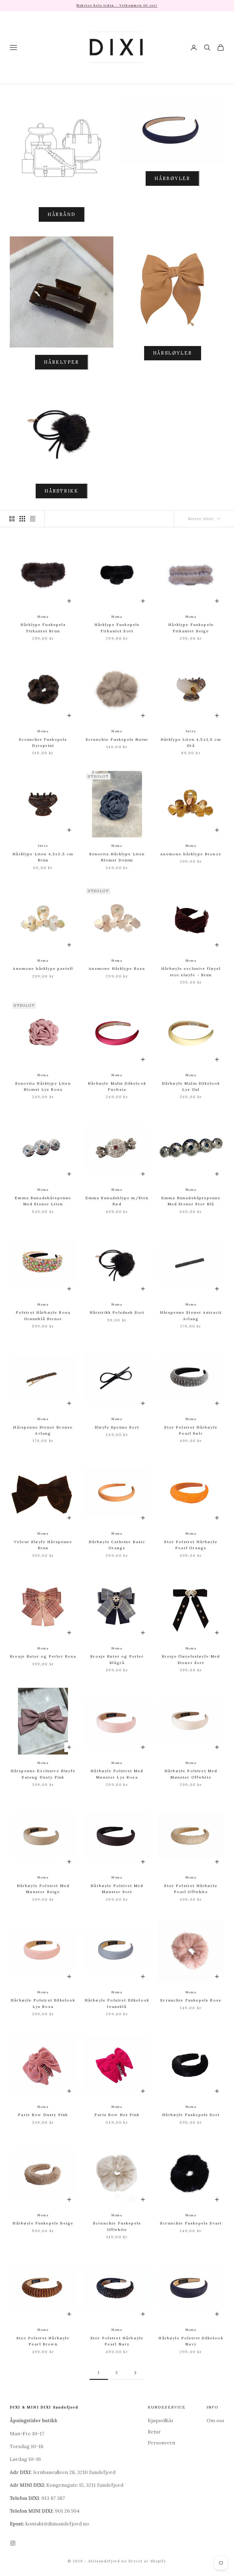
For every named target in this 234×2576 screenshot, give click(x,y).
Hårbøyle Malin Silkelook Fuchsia (117, 1086)
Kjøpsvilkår (161, 2420)
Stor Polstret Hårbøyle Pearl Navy (117, 2341)
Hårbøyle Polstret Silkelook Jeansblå (117, 2003)
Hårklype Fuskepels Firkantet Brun (43, 628)
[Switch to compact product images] (33, 519)
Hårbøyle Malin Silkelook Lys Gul (191, 1086)
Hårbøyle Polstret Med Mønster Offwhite (191, 1774)
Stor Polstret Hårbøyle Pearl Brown (43, 2341)
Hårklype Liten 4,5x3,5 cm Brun (43, 857)
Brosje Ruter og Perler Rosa (43, 1656)
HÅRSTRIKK (61, 491)
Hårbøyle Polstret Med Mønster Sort (117, 1889)
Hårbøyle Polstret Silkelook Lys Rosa (43, 2003)
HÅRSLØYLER (173, 353)
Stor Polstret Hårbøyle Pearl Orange (191, 1545)
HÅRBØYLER (172, 178)
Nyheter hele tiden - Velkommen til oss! (117, 5)
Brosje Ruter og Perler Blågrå (117, 1659)
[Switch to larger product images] (12, 519)
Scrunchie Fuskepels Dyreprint (43, 742)
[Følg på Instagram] (13, 2543)
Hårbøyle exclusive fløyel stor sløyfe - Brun (191, 972)
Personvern (161, 2443)
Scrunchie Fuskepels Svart (191, 2223)
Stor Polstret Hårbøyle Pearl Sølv (191, 1430)
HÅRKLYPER (61, 362)
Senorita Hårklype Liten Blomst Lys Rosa (43, 1086)
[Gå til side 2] (135, 2373)
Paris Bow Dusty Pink (43, 2115)
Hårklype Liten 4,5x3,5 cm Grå (191, 742)
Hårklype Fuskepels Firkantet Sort (117, 628)
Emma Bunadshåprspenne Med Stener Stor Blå (191, 1201)
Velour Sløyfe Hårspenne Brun (43, 1545)
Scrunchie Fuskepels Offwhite (117, 2226)
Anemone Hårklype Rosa (117, 968)
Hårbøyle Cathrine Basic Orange (117, 1545)
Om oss (215, 2420)
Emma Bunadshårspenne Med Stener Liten (43, 1201)
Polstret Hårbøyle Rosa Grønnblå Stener (43, 1315)
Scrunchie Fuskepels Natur (117, 739)
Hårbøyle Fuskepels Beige (43, 2223)
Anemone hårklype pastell (43, 968)
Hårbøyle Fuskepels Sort (191, 2115)
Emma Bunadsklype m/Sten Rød (117, 1201)
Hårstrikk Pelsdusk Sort (117, 1312)
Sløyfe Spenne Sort (117, 1427)
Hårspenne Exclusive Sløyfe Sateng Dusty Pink (43, 1774)
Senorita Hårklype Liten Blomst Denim (117, 857)
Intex (191, 731)
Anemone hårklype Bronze (191, 854)
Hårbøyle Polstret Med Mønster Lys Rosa (117, 1774)
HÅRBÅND (62, 214)
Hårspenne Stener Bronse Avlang (43, 1430)
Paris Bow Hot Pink (117, 2115)
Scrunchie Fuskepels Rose (191, 2000)
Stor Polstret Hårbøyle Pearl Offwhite (191, 1889)
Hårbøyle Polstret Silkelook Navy (191, 2341)
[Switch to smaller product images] (22, 519)
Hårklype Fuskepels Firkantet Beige (191, 628)
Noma (43, 617)
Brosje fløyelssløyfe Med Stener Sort (191, 1659)
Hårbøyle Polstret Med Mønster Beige (43, 1889)
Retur (154, 2432)
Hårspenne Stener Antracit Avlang (191, 1315)
